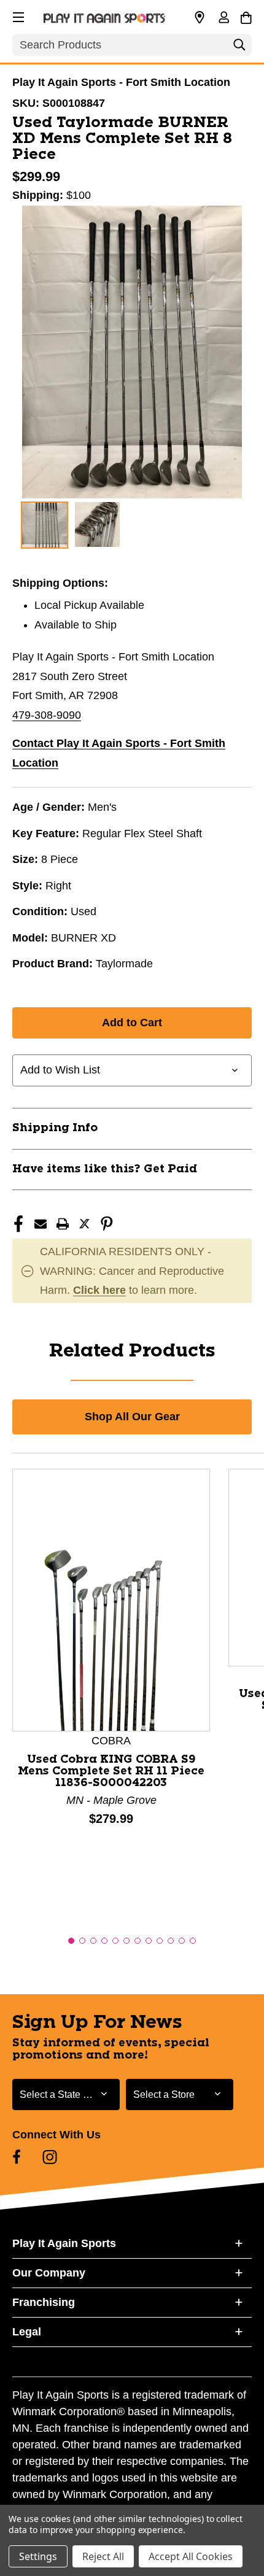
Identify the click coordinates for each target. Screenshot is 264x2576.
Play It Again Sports (64, 2243)
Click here (99, 1290)
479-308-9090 (47, 715)
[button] (17, 15)
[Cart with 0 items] (246, 16)
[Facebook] (18, 1224)
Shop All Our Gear (132, 1417)
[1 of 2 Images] (45, 525)
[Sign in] (223, 18)
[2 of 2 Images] (97, 524)
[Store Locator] (200, 18)
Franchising (44, 2302)
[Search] (239, 48)
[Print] (63, 1224)
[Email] (41, 1224)
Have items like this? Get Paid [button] (105, 1169)
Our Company (49, 2273)
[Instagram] (50, 2157)
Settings (38, 2556)
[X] (85, 1224)
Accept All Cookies (191, 2556)
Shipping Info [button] (55, 1128)
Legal (27, 2332)
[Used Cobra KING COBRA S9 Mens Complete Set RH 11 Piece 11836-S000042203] (111, 1599)
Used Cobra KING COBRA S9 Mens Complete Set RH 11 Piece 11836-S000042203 (111, 1771)
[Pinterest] (107, 1224)
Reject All (103, 2556)
